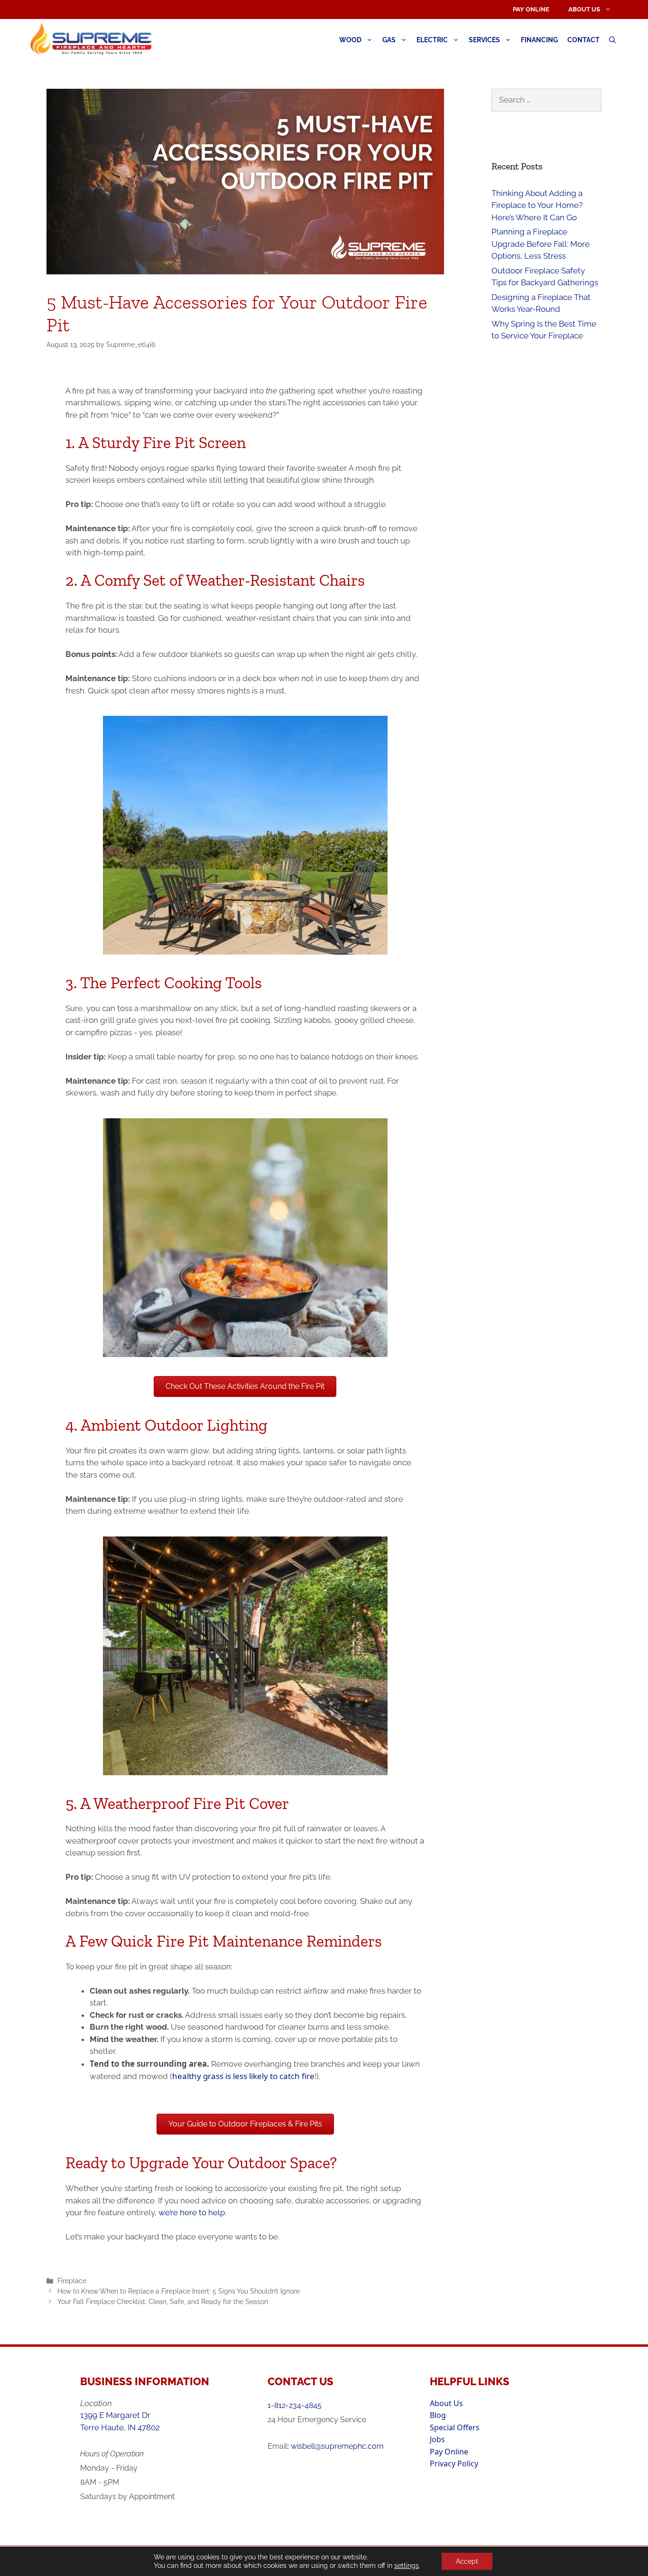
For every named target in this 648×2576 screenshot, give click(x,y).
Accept (467, 2561)
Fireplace (72, 2281)
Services (484, 40)
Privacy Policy (454, 2464)
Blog (438, 2415)
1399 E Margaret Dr (115, 2415)
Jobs (437, 2439)
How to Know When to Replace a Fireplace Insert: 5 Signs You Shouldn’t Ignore (179, 2291)
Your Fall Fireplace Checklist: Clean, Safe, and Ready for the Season (163, 2301)
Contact (583, 40)
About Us (584, 9)
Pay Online (531, 9)
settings (407, 2566)
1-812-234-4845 (295, 2405)
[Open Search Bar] (612, 40)
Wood (350, 40)
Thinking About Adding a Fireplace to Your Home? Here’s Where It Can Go (537, 205)
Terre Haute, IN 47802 (120, 2427)
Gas (389, 40)
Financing (539, 40)
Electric (432, 40)
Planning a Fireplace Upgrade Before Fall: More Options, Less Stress (541, 244)
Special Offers (455, 2427)
